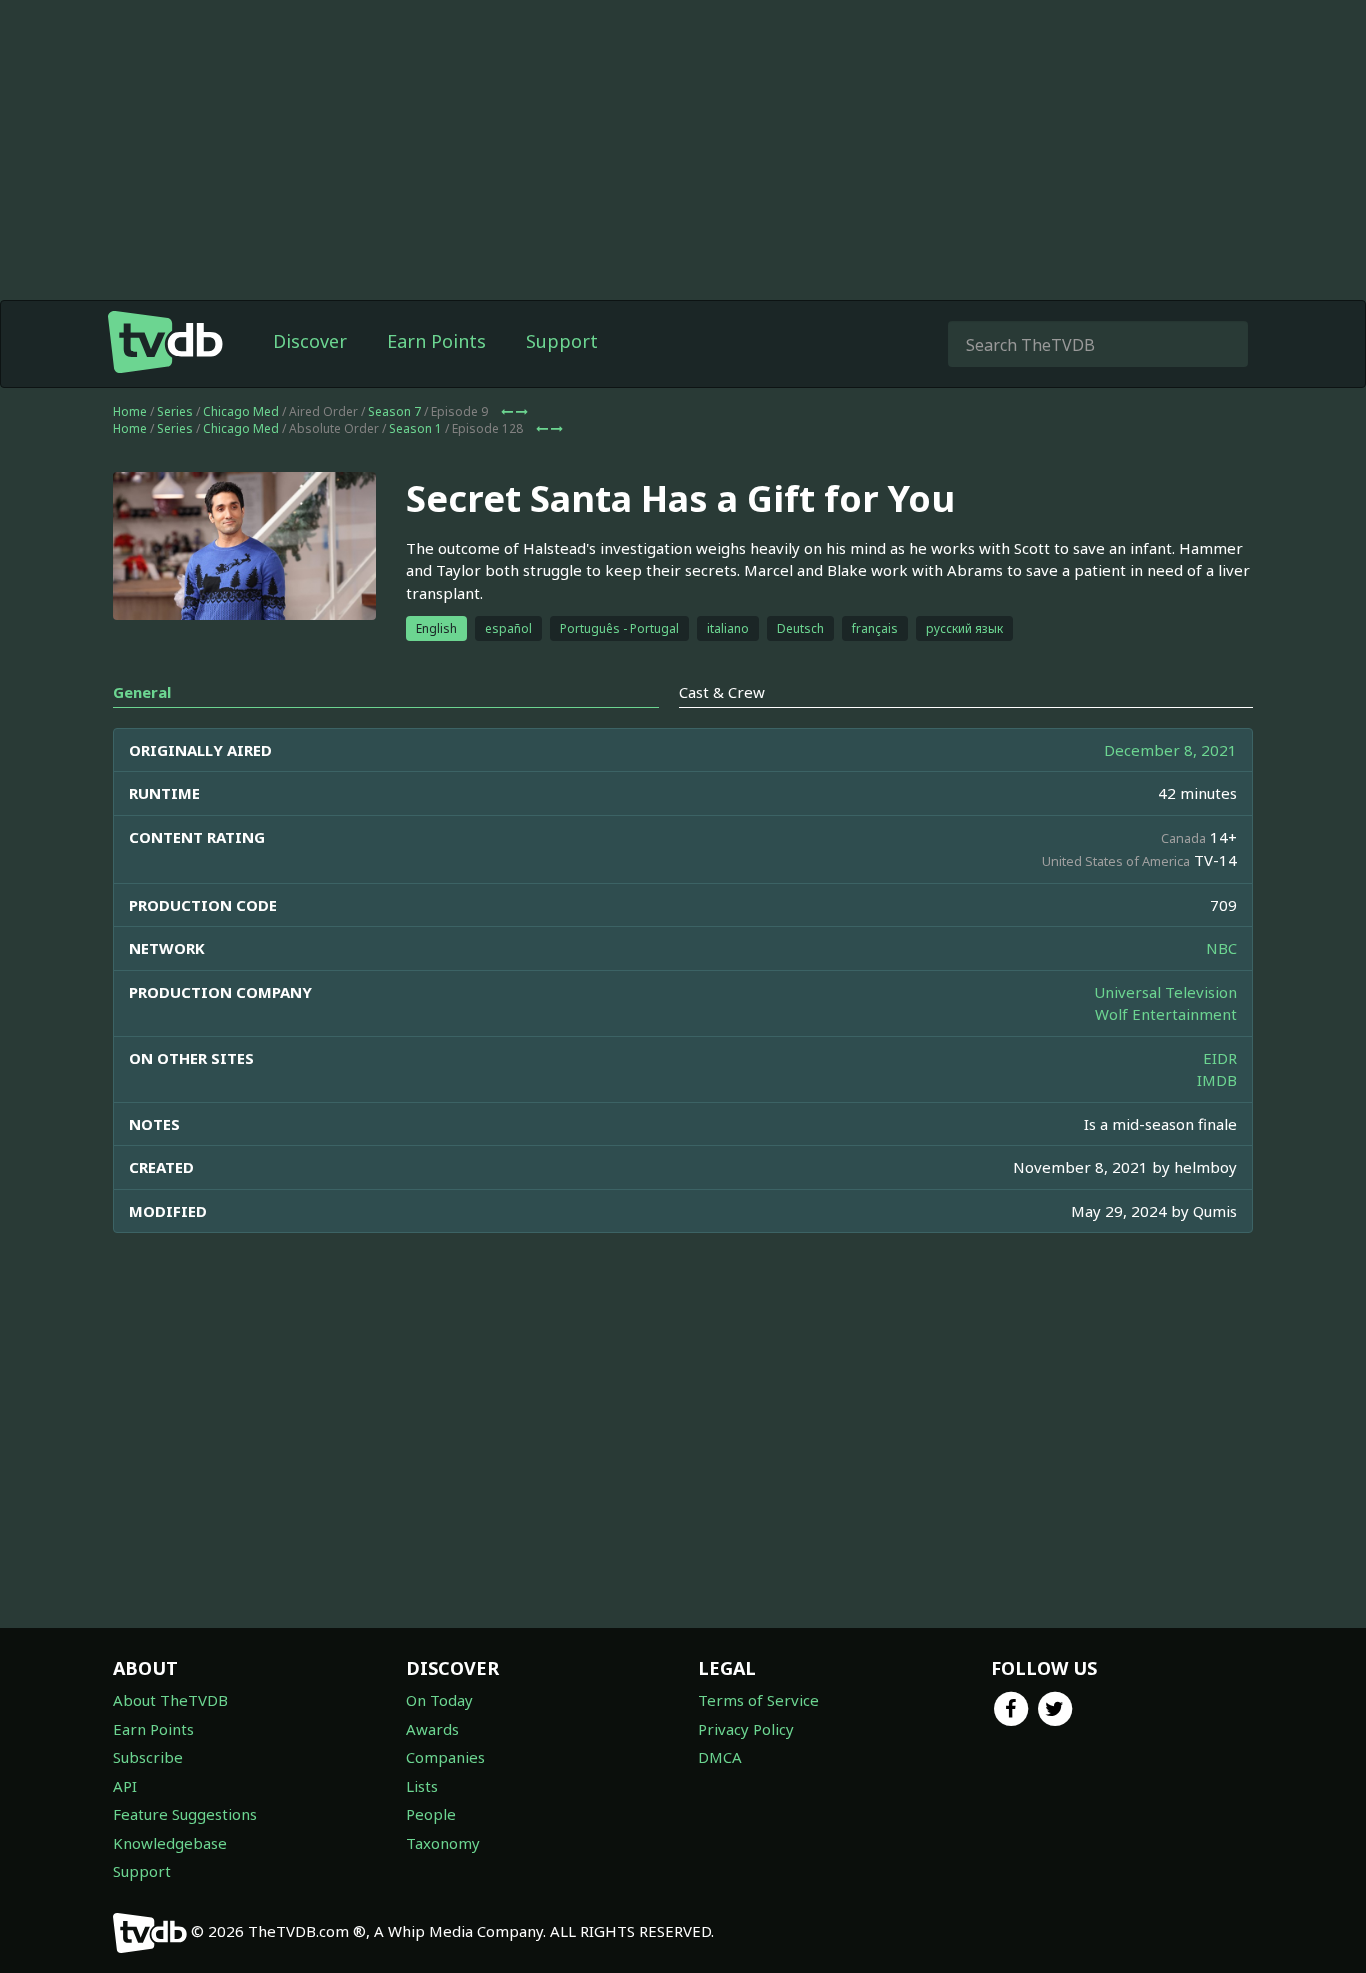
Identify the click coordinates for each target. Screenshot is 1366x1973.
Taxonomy (443, 1843)
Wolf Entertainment (1166, 1014)
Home (130, 411)
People (431, 1814)
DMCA (720, 1757)
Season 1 (415, 428)
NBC (1221, 948)
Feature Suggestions (185, 1814)
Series (175, 411)
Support (562, 341)
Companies (445, 1757)
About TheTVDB (170, 1700)
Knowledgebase (170, 1843)
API (125, 1786)
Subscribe (148, 1757)
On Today (439, 1700)
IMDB (1217, 1080)
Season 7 (394, 411)
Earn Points (436, 341)
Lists (422, 1786)
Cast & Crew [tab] (722, 692)
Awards (432, 1729)
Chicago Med (241, 411)
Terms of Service (758, 1700)
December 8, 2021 (1170, 750)
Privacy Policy (746, 1729)
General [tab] (142, 692)
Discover (310, 341)
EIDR (1220, 1058)
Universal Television (1165, 992)
